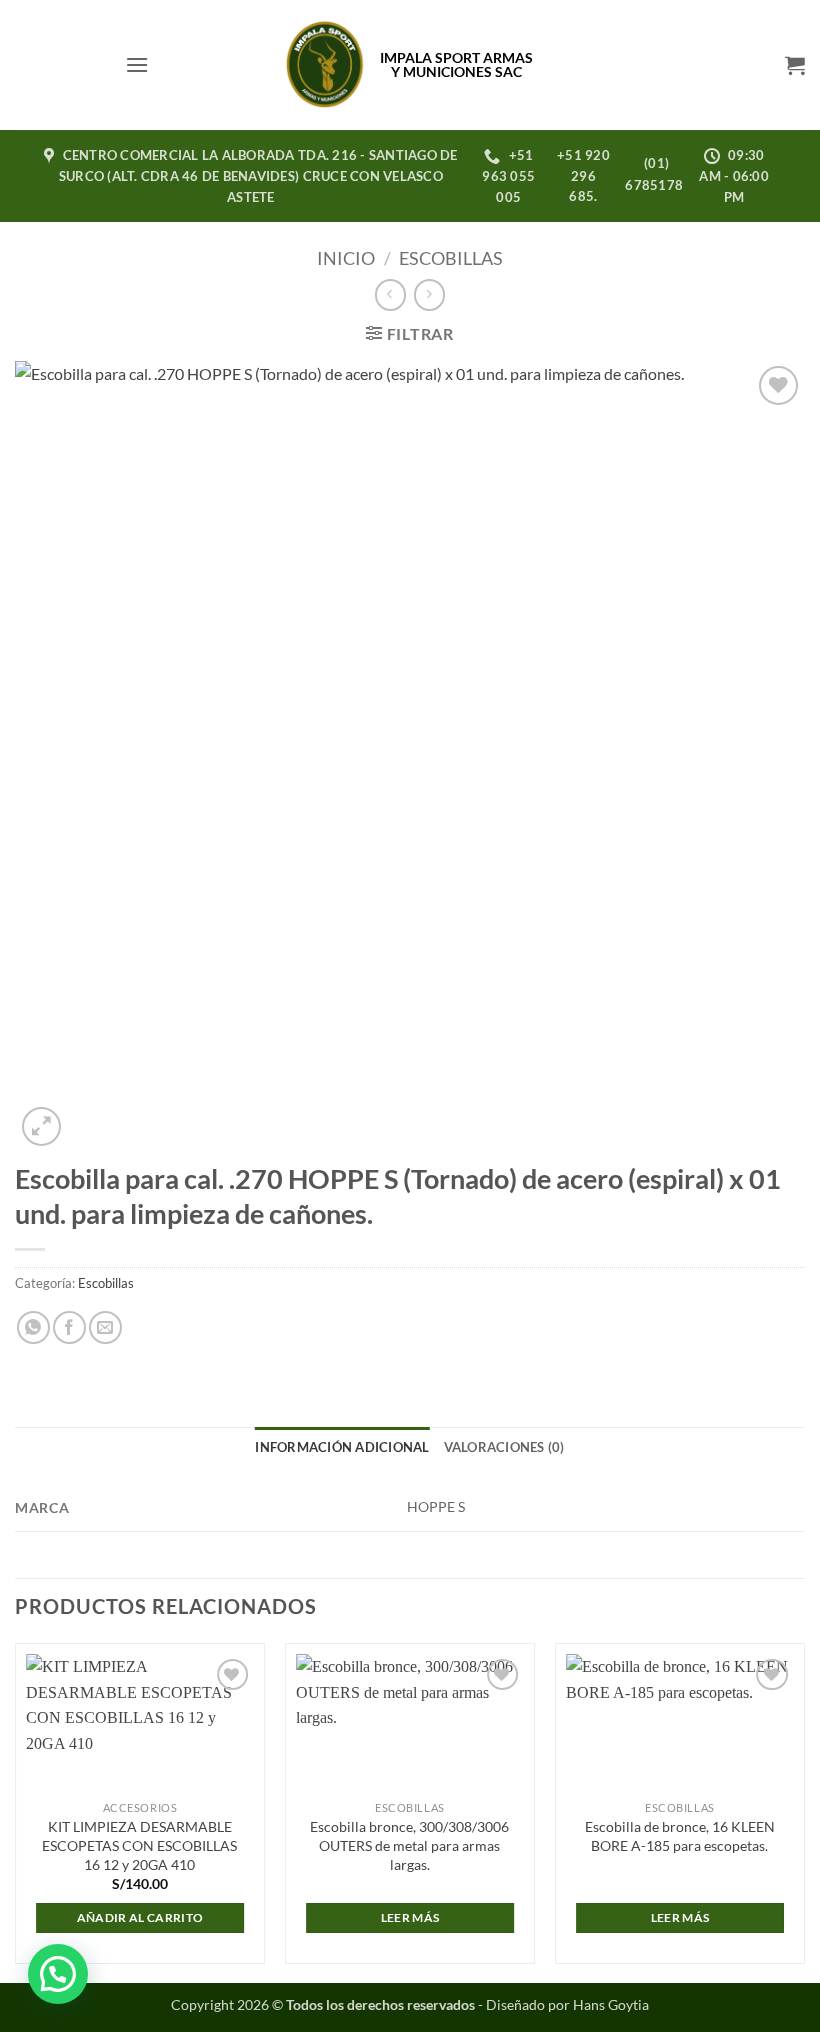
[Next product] (390, 294)
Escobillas (451, 258)
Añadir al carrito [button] (140, 1917)
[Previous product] (429, 294)
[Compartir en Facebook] (69, 1327)
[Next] (804, 1811)
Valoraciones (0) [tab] (504, 1447)
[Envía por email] (105, 1327)
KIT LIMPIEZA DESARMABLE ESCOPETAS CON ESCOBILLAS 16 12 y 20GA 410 (139, 1845)
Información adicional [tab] (342, 1447)
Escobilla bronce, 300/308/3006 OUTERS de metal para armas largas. (409, 1845)
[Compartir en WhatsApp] (33, 1327)
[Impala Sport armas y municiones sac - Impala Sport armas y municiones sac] (325, 65)
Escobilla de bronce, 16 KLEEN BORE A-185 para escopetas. (680, 1836)
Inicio (346, 258)
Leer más (410, 1917)
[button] (137, 64)
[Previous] (16, 1811)
